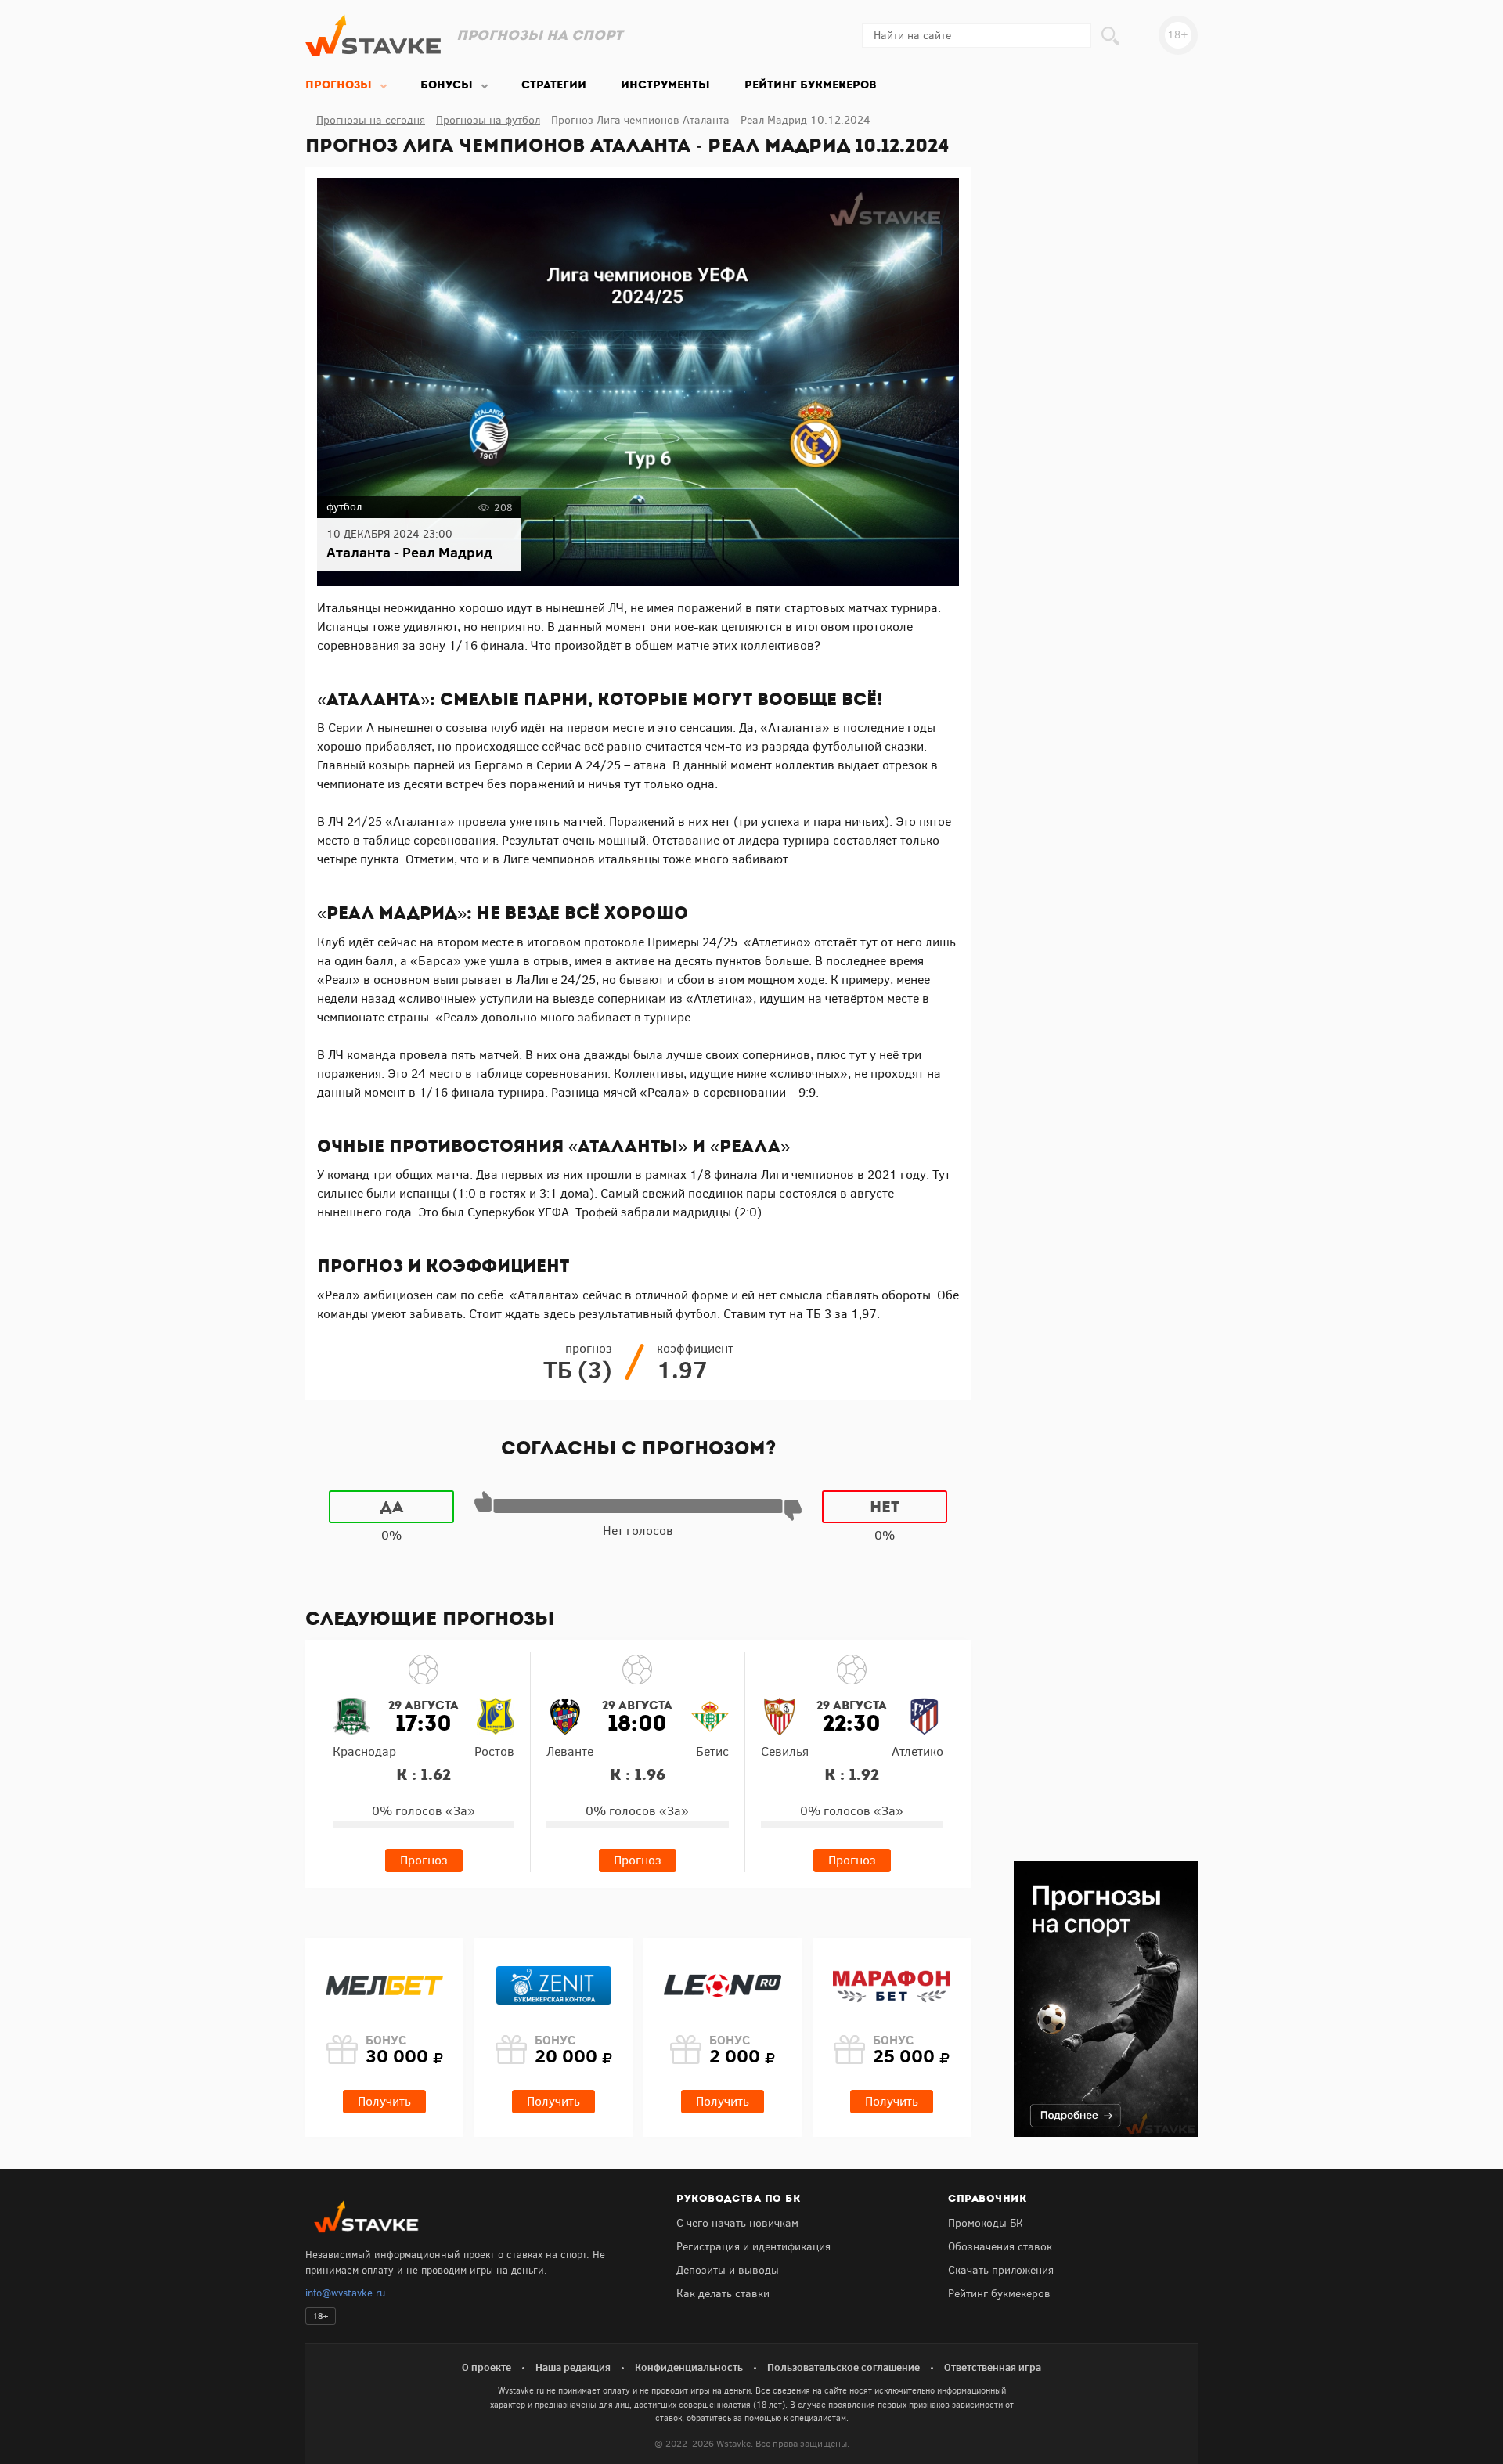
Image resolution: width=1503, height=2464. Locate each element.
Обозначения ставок (1000, 2247)
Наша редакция (573, 2367)
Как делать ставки (723, 2294)
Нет (885, 1507)
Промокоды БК (986, 2223)
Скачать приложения (1001, 2270)
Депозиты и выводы (728, 2270)
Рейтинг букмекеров (999, 2294)
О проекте (487, 2367)
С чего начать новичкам (737, 2223)
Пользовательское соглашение (843, 2367)
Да (392, 1507)
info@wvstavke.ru (345, 2293)
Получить (384, 2101)
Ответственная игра (993, 2367)
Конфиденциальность (689, 2367)
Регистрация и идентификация (753, 2247)
